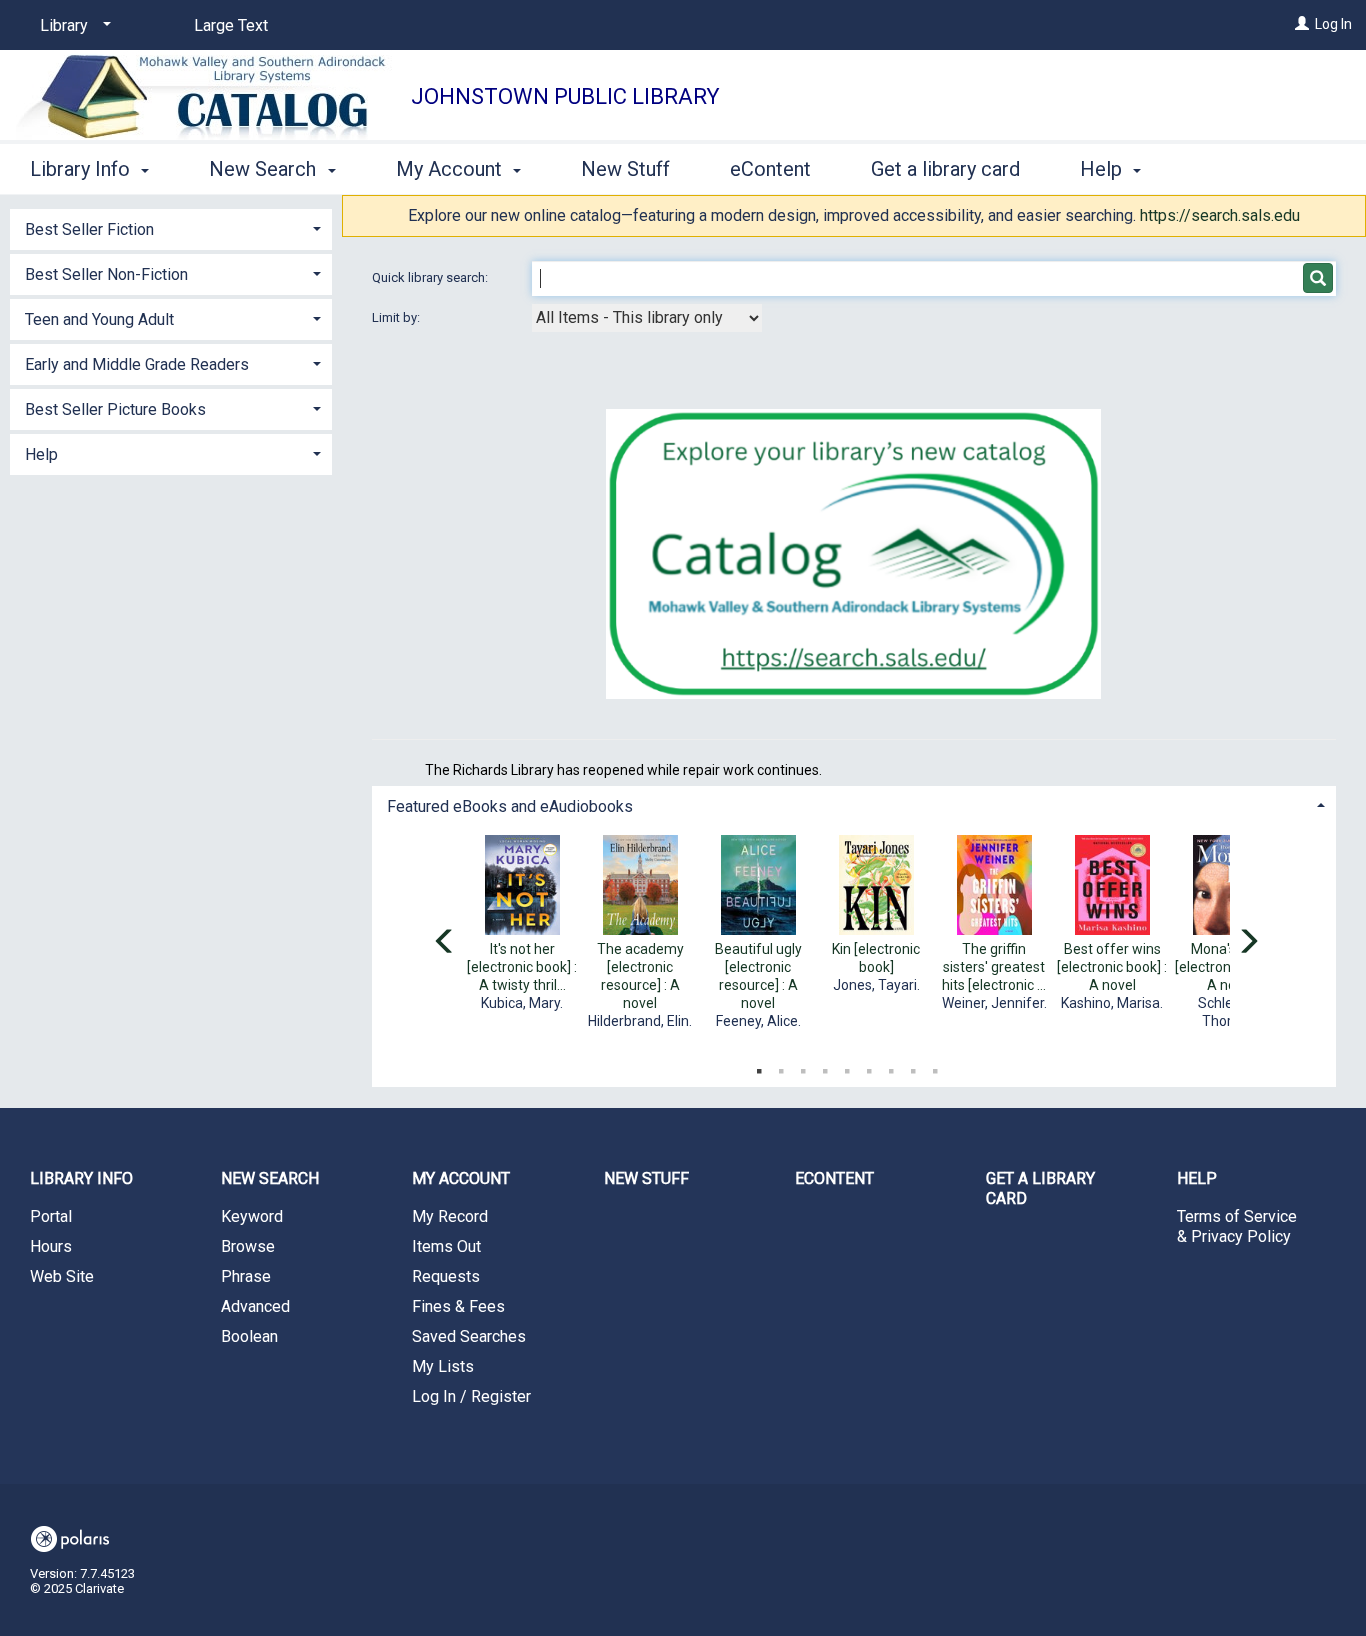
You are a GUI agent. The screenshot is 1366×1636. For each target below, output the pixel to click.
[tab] (854, 804)
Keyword (252, 1216)
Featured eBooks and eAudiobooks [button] (510, 806)
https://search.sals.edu (1220, 215)
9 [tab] (935, 1067)
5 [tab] (847, 1067)
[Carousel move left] (445, 943)
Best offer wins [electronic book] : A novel (1112, 967)
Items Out (446, 1246)
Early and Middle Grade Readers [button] (137, 364)
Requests (446, 1276)
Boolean (249, 1336)
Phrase (246, 1276)
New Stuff (625, 169)
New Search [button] (265, 169)
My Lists (443, 1366)
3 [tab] (803, 1067)
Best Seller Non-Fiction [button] (106, 274)
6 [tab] (869, 1067)
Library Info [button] (82, 169)
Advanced (255, 1306)
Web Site (62, 1276)
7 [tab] (891, 1067)
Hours (51, 1246)
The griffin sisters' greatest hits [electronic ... (994, 967)
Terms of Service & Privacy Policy (1237, 1226)
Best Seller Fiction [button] (89, 229)
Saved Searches (469, 1336)
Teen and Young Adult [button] (99, 319)
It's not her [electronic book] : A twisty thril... (522, 967)
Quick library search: (431, 277)
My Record (450, 1216)
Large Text (231, 25)
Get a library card (945, 169)
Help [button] (1103, 169)
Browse (248, 1246)
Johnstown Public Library (565, 96)
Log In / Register (471, 1396)
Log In (1333, 24)
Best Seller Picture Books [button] (115, 409)
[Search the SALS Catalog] (854, 554)
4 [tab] (825, 1067)
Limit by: (397, 317)
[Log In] (1302, 24)
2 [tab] (781, 1067)
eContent (770, 169)
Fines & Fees (458, 1306)
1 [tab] (759, 1067)
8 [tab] (913, 1067)
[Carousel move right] (1248, 943)
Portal (51, 1216)
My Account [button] (451, 169)
